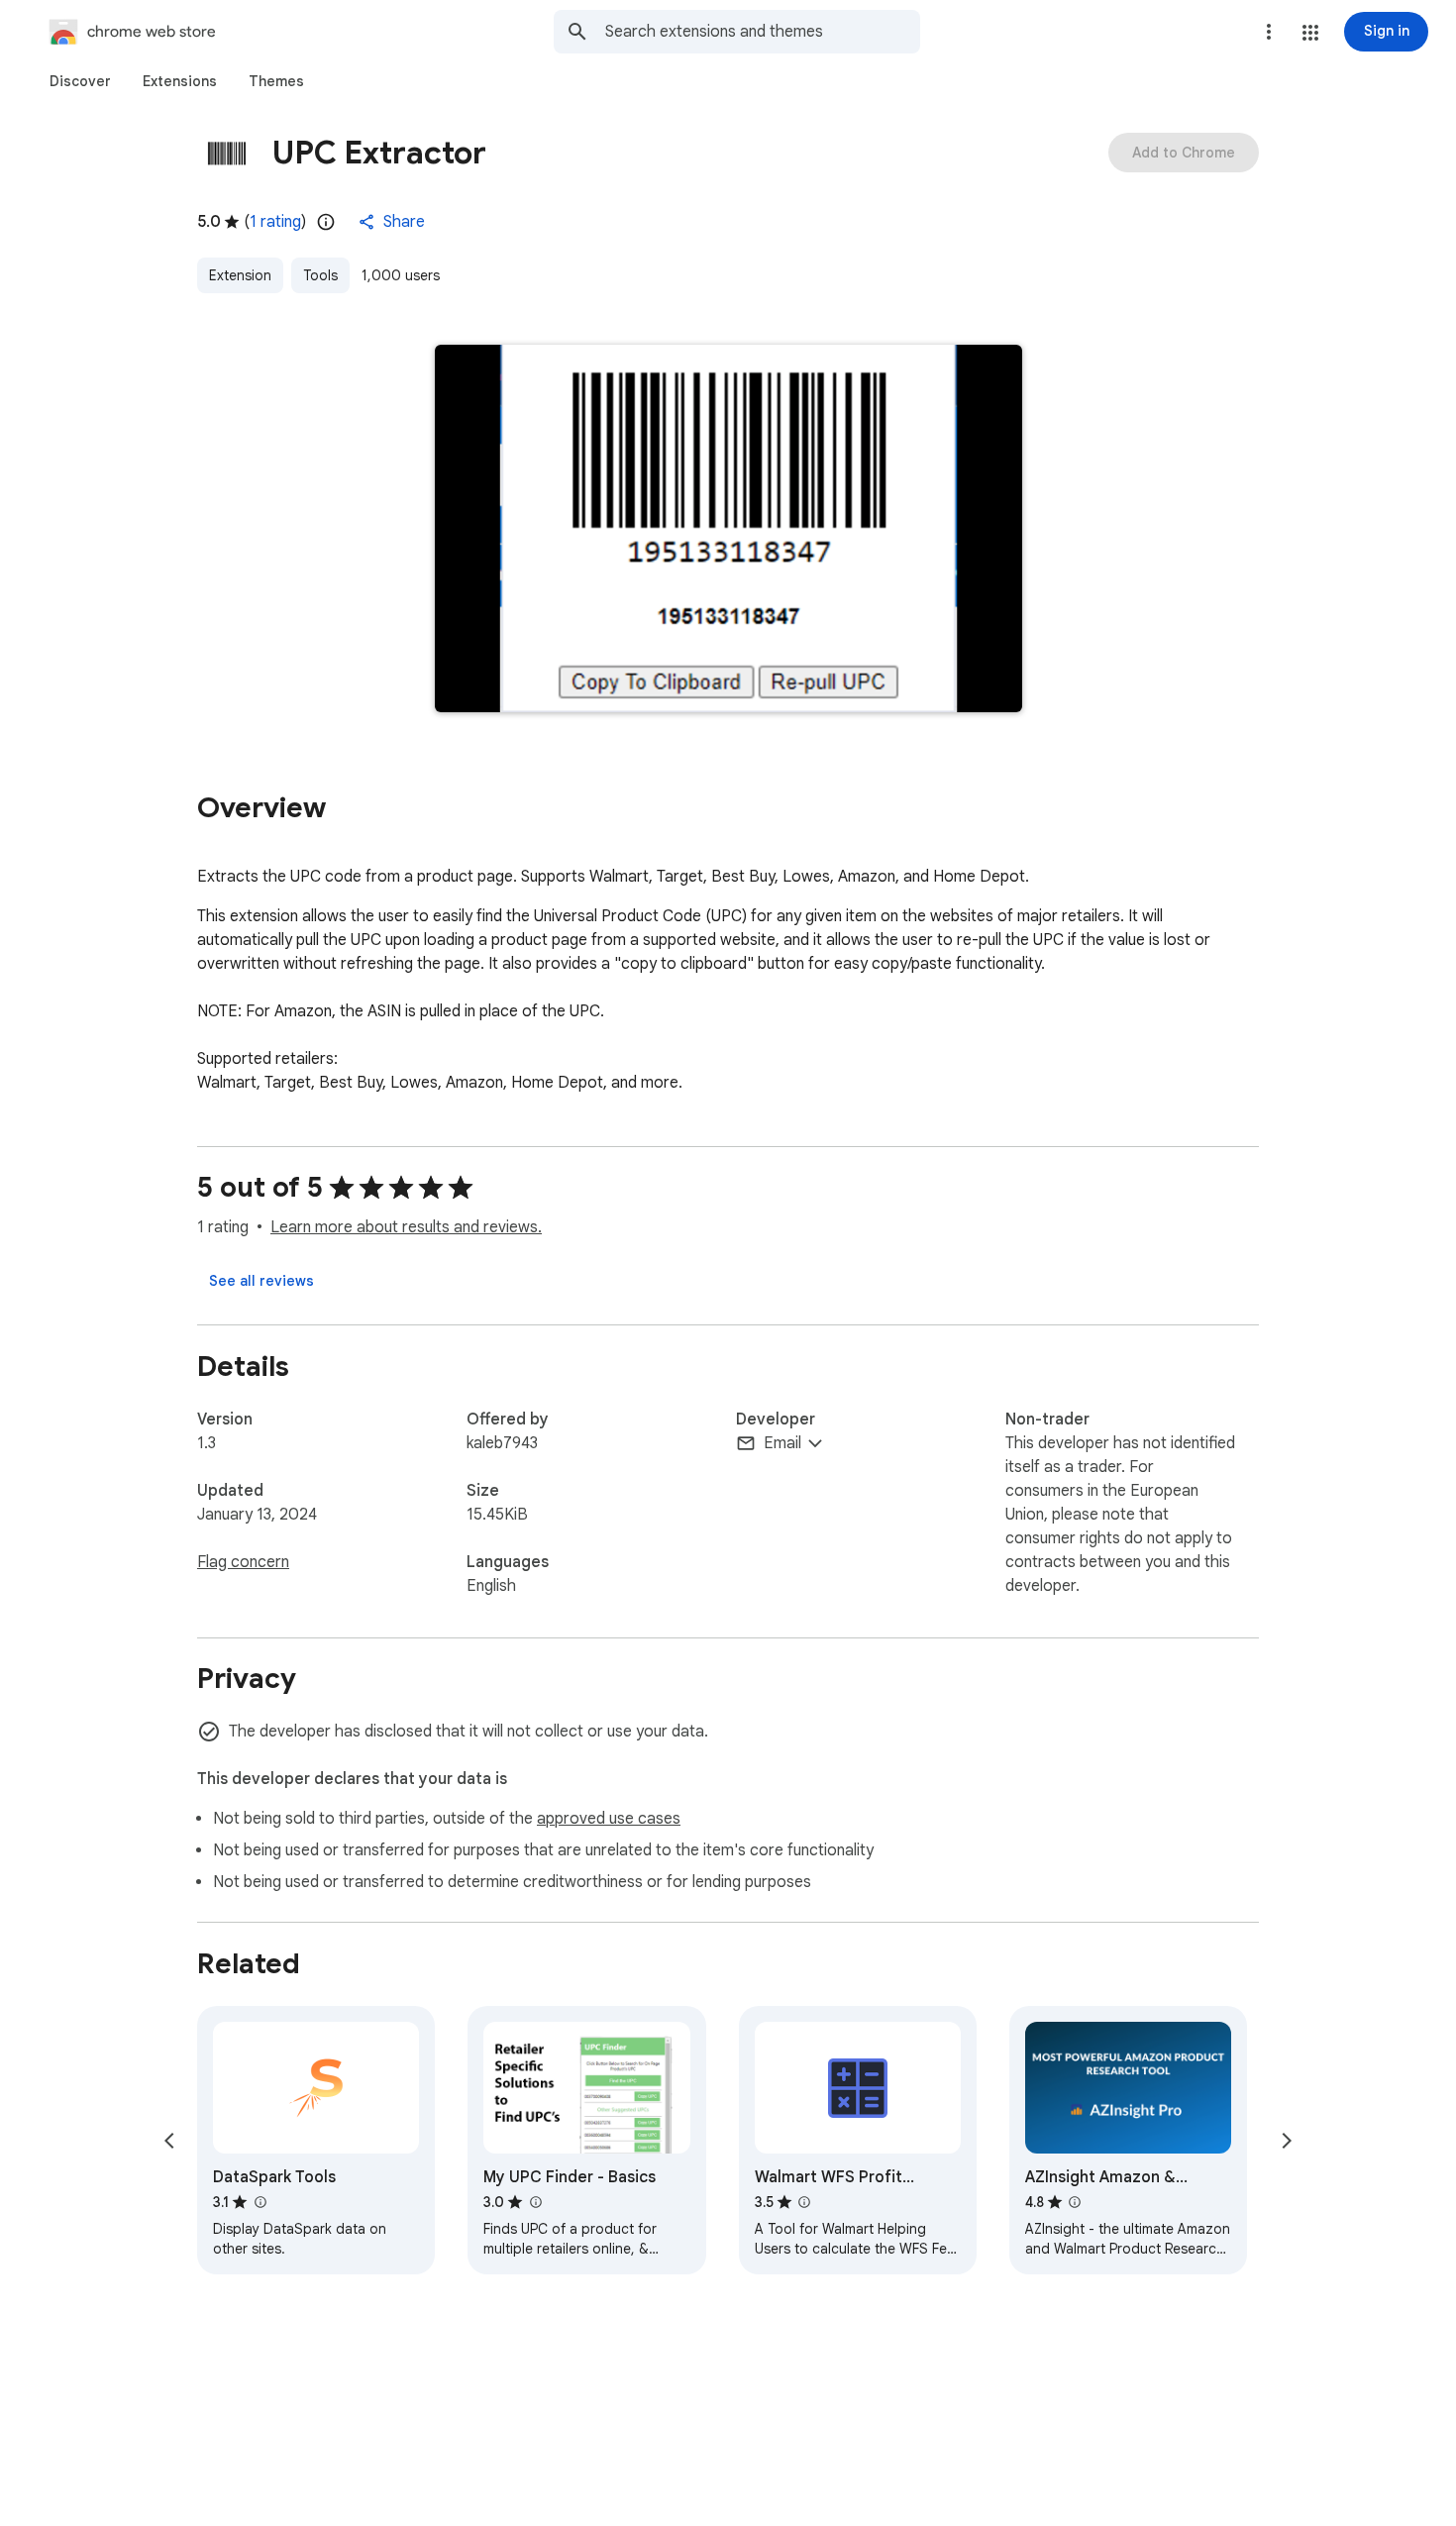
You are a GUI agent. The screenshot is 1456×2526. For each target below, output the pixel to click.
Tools (320, 275)
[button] (1310, 33)
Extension (240, 275)
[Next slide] (1287, 2141)
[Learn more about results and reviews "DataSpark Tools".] (260, 2202)
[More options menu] (1269, 32)
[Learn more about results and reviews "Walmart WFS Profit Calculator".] (804, 2202)
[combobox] (763, 32)
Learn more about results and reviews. (406, 1227)
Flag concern (243, 1562)
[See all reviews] (261, 1281)
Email (782, 1443)
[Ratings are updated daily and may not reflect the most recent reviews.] (326, 222)
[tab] (80, 81)
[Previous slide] (169, 2141)
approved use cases (609, 1819)
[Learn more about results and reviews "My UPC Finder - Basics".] (535, 2202)
